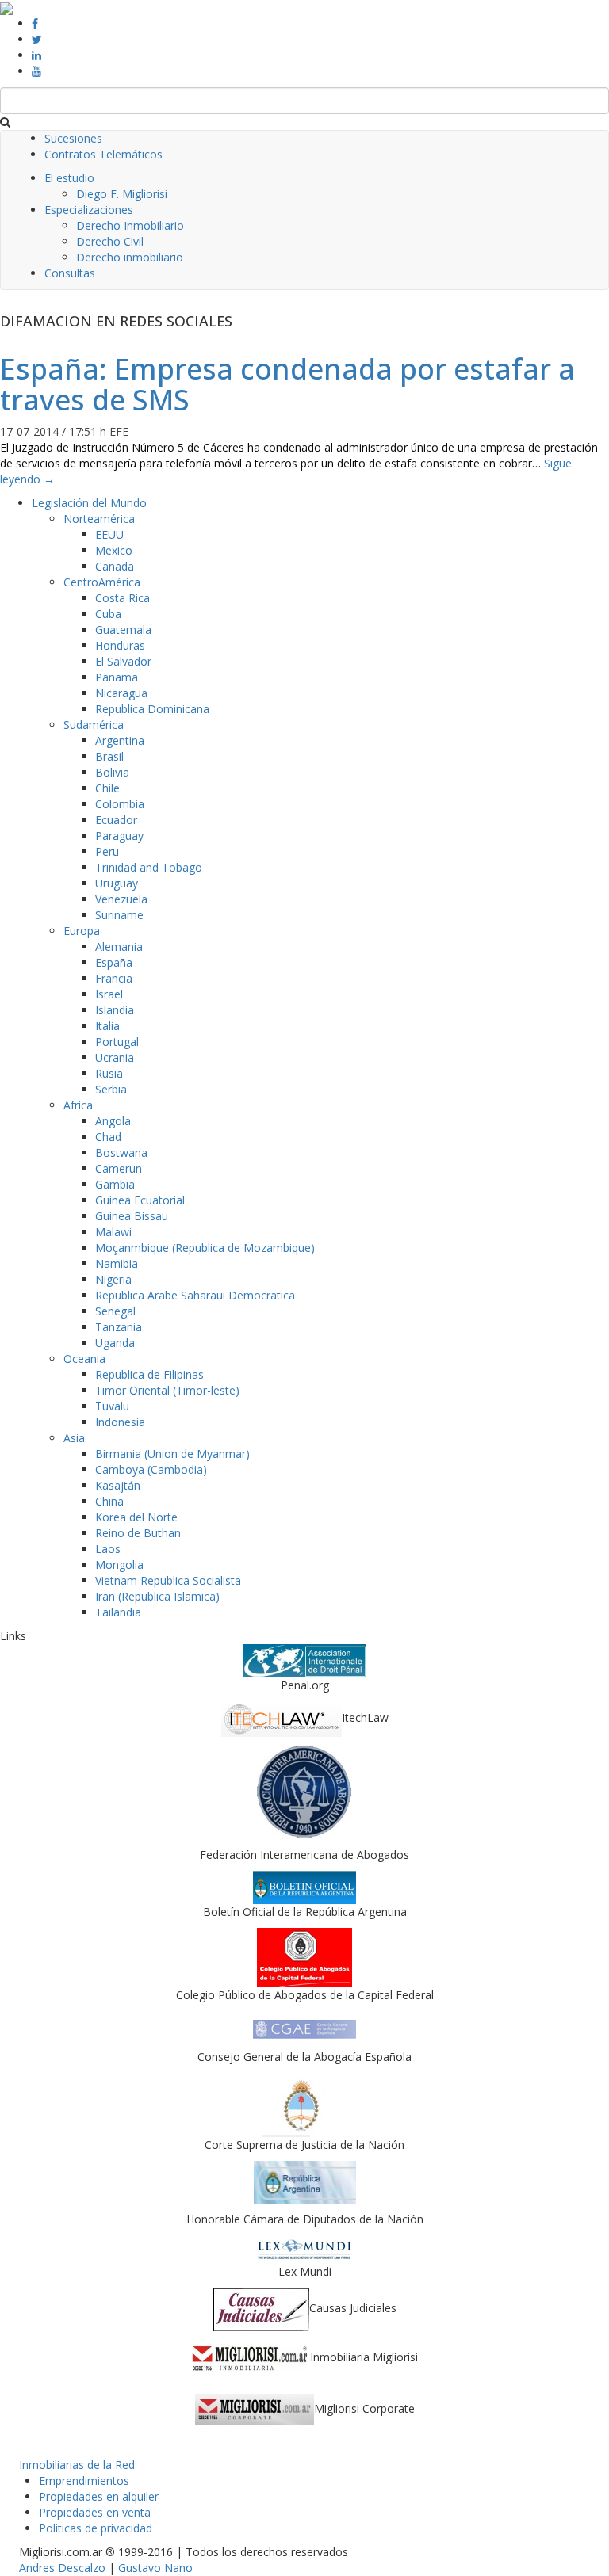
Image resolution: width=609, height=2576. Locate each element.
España (114, 962)
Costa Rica (123, 598)
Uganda (115, 1343)
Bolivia (112, 772)
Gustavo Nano (155, 2568)
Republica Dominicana (152, 709)
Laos (108, 1549)
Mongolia (119, 1565)
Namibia (117, 1263)
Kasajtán (118, 1485)
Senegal (115, 1311)
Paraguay (119, 836)
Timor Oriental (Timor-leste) (167, 1390)
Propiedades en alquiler (99, 2496)
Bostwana (121, 1153)
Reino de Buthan (138, 1533)
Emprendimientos (84, 2481)
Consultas (70, 273)
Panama (117, 677)
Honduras (120, 645)
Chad (108, 1137)
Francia (114, 978)
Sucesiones (73, 138)
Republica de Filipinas (149, 1374)
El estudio (69, 178)
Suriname (119, 915)
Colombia (120, 804)
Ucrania (115, 1057)
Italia (107, 1026)
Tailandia (118, 1612)
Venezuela (121, 899)
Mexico (114, 550)
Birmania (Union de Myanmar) (172, 1454)
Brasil (109, 756)
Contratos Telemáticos (103, 154)
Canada (115, 566)
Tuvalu (112, 1406)
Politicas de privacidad (96, 2528)
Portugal (117, 1042)
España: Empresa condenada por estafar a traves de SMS (287, 385)
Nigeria (113, 1279)
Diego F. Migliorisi (122, 194)
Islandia (115, 1010)
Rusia (109, 1073)
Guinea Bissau (132, 1216)
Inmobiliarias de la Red (77, 2465)
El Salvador (123, 661)
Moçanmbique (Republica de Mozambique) (205, 1248)
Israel (109, 994)
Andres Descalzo (62, 2568)
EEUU (109, 534)
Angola (113, 1121)
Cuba (108, 614)
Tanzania (119, 1327)
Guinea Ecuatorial (140, 1200)
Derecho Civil (110, 241)
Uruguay (117, 883)
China (109, 1501)
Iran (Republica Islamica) (157, 1596)
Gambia (115, 1184)
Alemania (119, 946)
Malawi (113, 1232)
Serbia (111, 1089)
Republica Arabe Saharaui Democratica (195, 1295)
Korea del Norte (136, 1517)
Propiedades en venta (95, 2512)
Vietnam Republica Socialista (168, 1580)
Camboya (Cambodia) (151, 1469)
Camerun (119, 1168)
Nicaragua (121, 693)
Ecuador (116, 820)
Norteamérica (99, 519)
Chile (107, 788)
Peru (107, 851)
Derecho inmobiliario (130, 257)
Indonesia (120, 1422)
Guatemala (123, 630)
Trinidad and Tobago (149, 867)
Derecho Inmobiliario (130, 225)
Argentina (120, 740)
